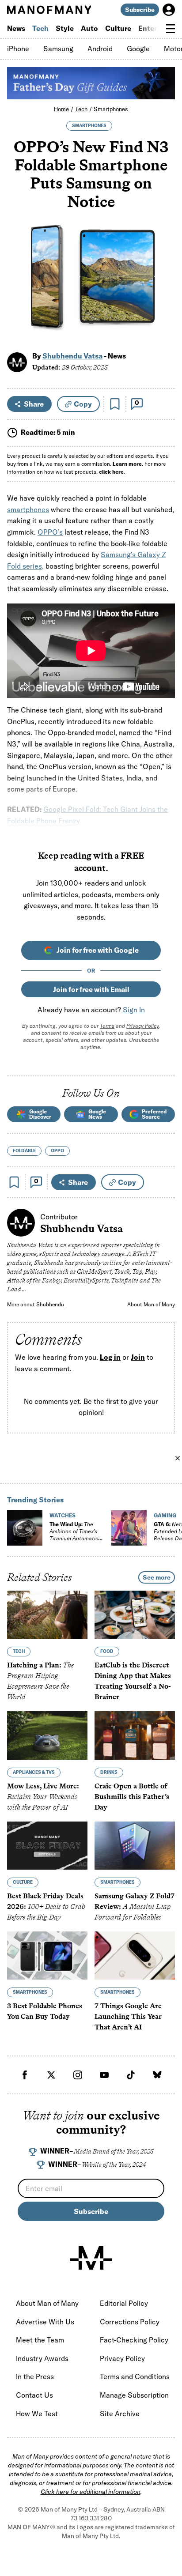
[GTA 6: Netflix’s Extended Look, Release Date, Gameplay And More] (129, 1528)
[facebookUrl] (25, 2075)
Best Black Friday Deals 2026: (46, 1907)
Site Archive (120, 2414)
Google (138, 49)
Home (61, 109)
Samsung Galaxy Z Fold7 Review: (135, 1907)
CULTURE (23, 1882)
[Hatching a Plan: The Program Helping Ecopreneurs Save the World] (47, 1615)
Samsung (58, 49)
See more (157, 1577)
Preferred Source (154, 1114)
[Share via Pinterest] (163, 311)
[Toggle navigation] (171, 29)
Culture (118, 28)
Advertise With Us (45, 2322)
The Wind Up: (74, 1535)
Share (34, 404)
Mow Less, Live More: (43, 1796)
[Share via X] (163, 292)
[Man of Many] (91, 2258)
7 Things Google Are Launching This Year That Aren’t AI (128, 2016)
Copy (83, 404)
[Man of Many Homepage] (49, 10)
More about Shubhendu (36, 1304)
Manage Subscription (134, 2395)
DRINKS (109, 1772)
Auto (89, 28)
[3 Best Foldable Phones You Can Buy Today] (47, 1956)
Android (100, 49)
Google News (97, 1114)
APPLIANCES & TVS (34, 1772)
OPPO (57, 1151)
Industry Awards (42, 2358)
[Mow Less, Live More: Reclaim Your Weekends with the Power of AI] (47, 1735)
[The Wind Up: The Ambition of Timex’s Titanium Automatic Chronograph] (25, 1528)
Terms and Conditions (135, 2376)
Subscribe (140, 10)
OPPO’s (50, 532)
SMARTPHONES (89, 126)
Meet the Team (40, 2340)
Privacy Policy (142, 1026)
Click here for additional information (91, 2492)
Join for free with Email (91, 989)
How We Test (37, 2414)
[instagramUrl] (78, 2075)
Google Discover (40, 1114)
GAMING (165, 1515)
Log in (110, 1357)
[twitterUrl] (51, 2075)
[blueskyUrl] (157, 2075)
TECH (19, 1651)
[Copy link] (163, 330)
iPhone (18, 49)
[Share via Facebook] (163, 273)
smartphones (28, 509)
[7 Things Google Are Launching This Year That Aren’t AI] (135, 1956)
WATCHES (63, 1515)
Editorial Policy (124, 2303)
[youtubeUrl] (104, 2075)
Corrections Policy (130, 2322)
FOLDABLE (24, 1151)
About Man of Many (151, 1304)
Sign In (134, 1010)
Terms (107, 1026)
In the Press (35, 2376)
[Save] (115, 404)
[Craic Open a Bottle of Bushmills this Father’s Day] (135, 1735)
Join (138, 1357)
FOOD (107, 1651)
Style (65, 28)
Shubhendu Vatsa (72, 356)
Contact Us (34, 2395)
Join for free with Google (98, 950)
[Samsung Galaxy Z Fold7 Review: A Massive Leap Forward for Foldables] (135, 1845)
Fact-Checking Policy (134, 2340)
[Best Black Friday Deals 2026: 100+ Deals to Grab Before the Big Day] (47, 1845)
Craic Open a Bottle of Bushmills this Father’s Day (132, 1796)
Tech (40, 28)
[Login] (169, 10)
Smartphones (111, 109)
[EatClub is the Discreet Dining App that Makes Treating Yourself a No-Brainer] (135, 1615)
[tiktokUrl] (131, 2075)
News (16, 28)
